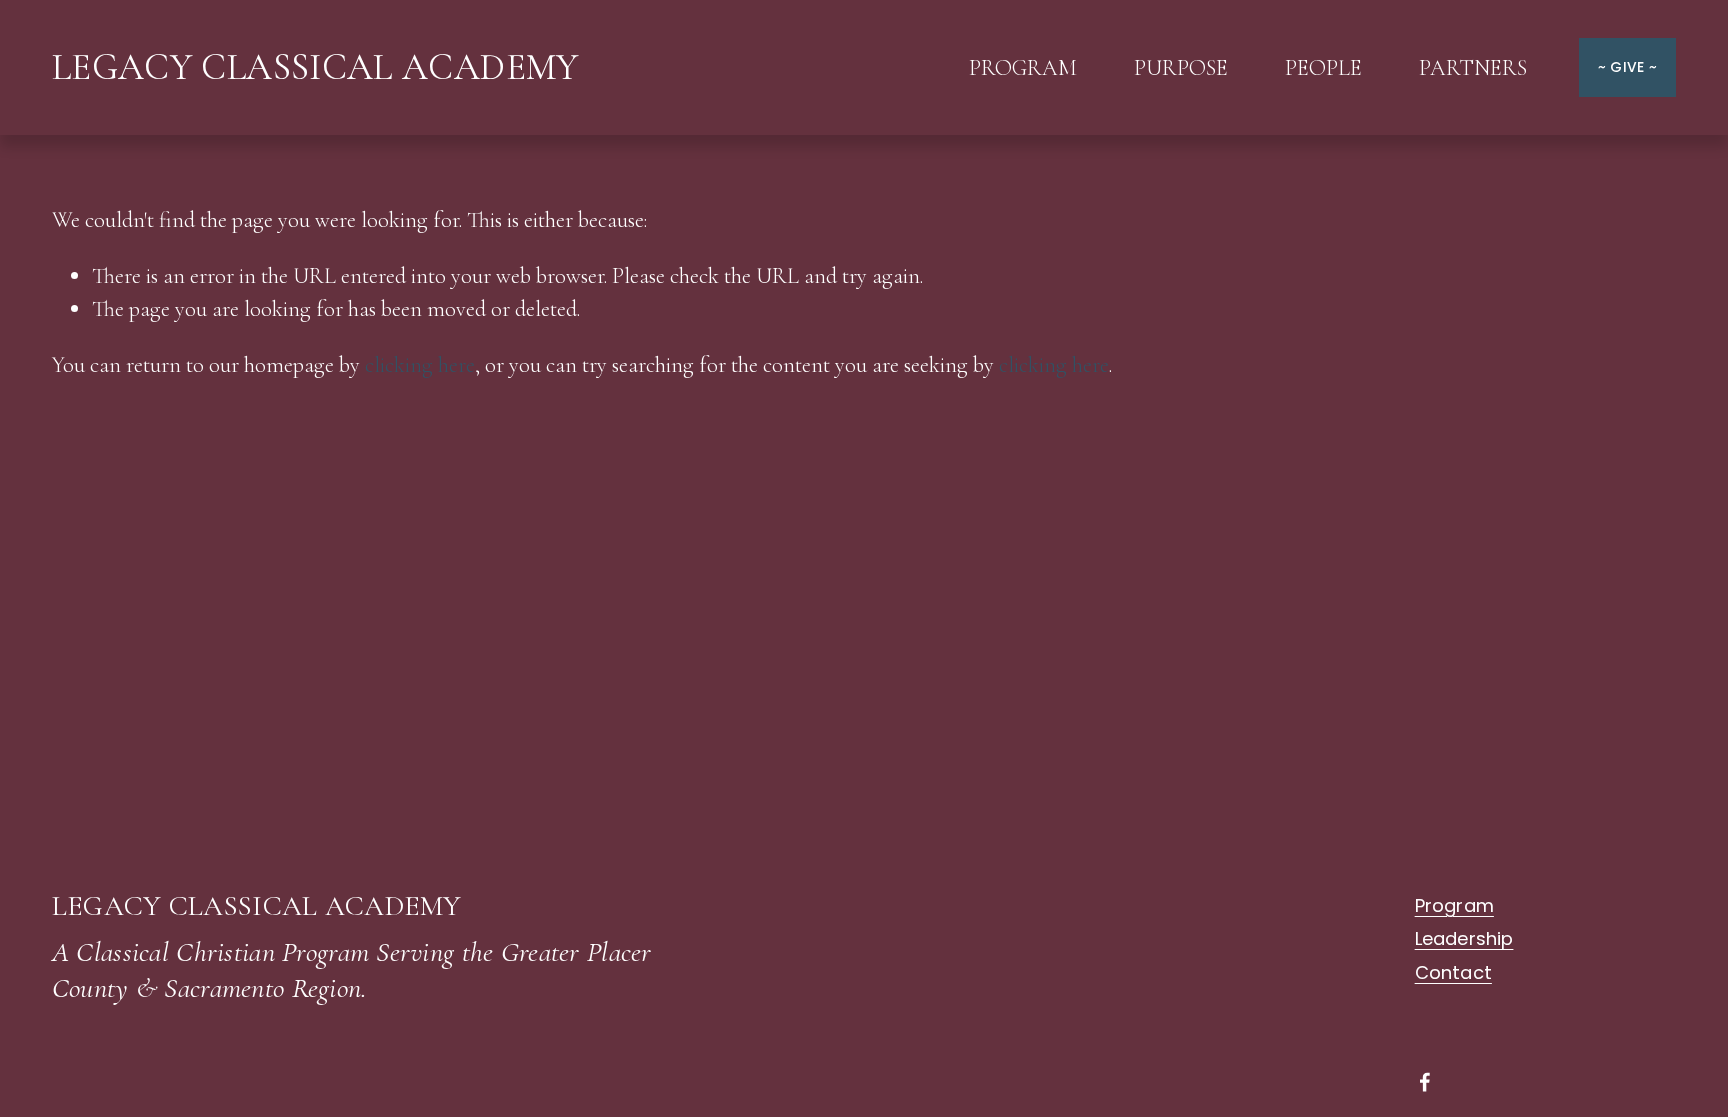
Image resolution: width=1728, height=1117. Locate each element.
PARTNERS (1473, 67)
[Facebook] (1425, 1082)
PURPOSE (1181, 67)
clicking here (420, 364)
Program (1454, 906)
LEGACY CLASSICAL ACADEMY (315, 67)
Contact (1453, 973)
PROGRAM (1023, 67)
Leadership (1464, 939)
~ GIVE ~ (1627, 67)
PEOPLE (1323, 67)
